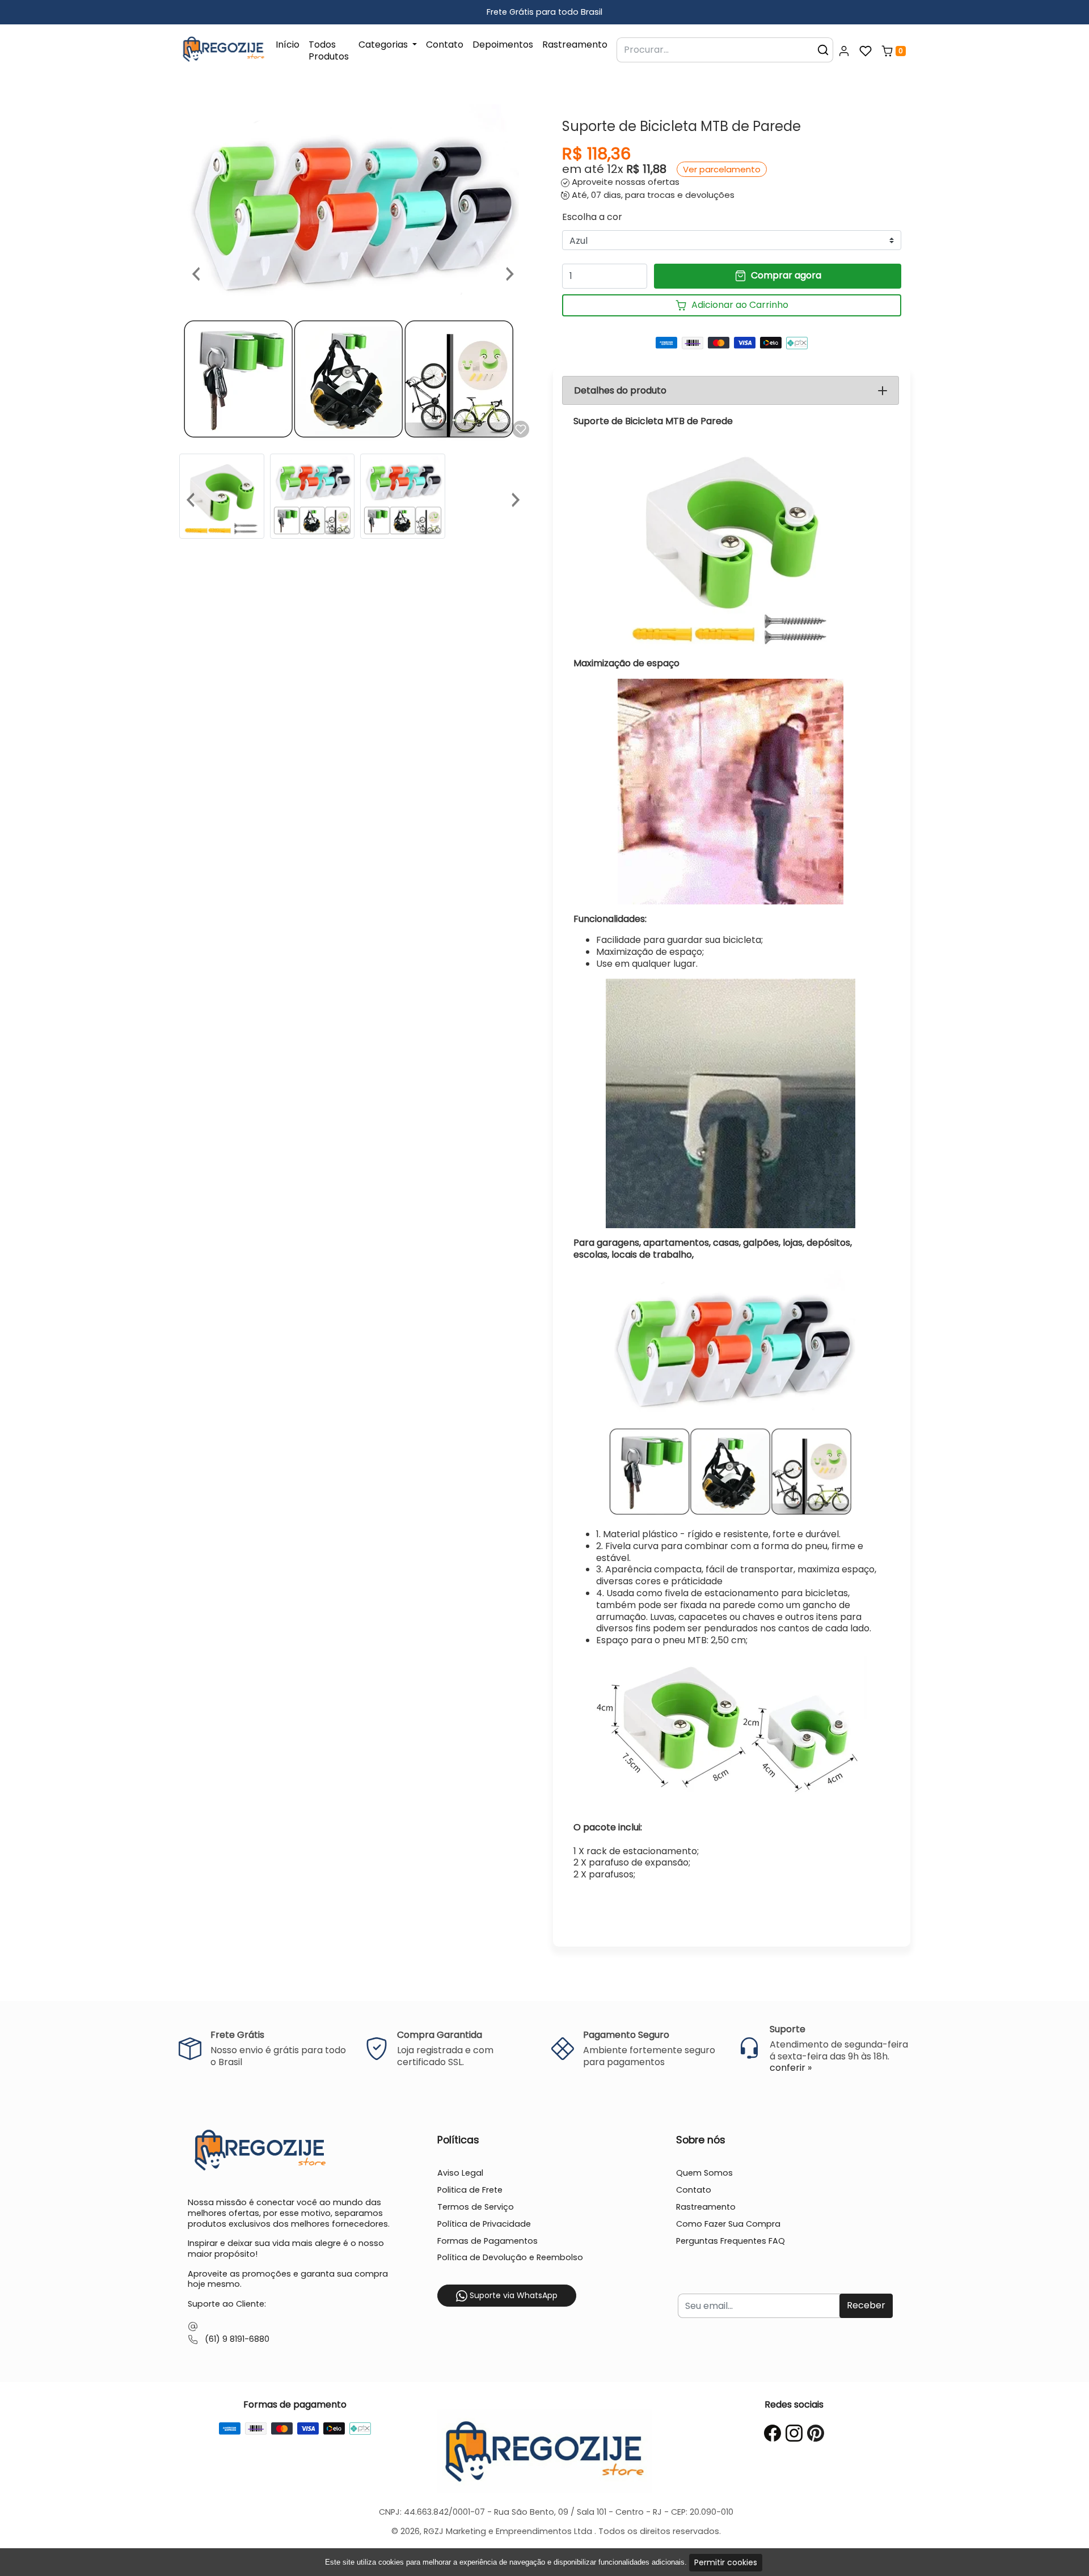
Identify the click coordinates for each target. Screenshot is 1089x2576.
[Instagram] (794, 2433)
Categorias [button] (384, 45)
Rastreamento (575, 45)
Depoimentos (503, 45)
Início (288, 45)
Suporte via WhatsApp (512, 2295)
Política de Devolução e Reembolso (510, 2257)
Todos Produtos (329, 50)
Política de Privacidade (484, 2224)
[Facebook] (773, 2433)
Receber (866, 2305)
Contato (445, 45)
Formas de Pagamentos (487, 2241)
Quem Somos (704, 2173)
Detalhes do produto (620, 390)
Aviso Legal (460, 2173)
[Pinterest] (816, 2433)
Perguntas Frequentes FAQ (731, 2241)
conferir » (791, 2068)
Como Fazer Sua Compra (728, 2224)
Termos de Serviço (476, 2207)
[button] (844, 51)
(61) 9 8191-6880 (237, 2339)
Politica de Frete (470, 2190)
